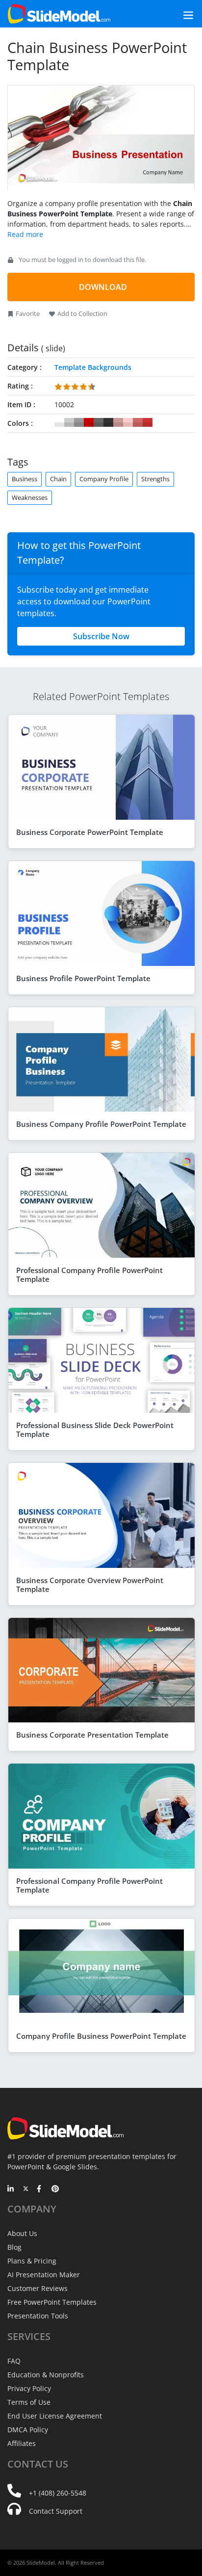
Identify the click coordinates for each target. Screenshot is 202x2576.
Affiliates (22, 2443)
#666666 (99, 422)
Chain (58, 479)
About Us (22, 2233)
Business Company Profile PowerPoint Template (101, 1124)
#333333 (108, 422)
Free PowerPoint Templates (52, 2302)
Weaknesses (30, 497)
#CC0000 (89, 422)
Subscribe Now (101, 636)
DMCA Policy (28, 2430)
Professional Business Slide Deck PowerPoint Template (95, 1430)
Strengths (155, 479)
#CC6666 (138, 422)
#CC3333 (148, 422)
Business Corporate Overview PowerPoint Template (90, 1585)
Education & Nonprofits (46, 2375)
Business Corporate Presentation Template (92, 1735)
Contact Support (56, 2511)
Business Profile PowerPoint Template (83, 978)
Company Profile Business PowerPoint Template (101, 2036)
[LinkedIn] (11, 2189)
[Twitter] (26, 2189)
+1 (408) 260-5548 (58, 2493)
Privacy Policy (29, 2388)
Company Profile (104, 479)
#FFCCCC (128, 422)
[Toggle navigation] (177, 14)
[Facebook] (40, 2189)
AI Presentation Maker (44, 2275)
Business (25, 479)
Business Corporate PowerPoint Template (90, 832)
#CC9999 (118, 422)
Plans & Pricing (32, 2261)
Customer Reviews (38, 2288)
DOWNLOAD (103, 287)
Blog (14, 2247)
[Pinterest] (55, 2189)
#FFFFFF (59, 422)
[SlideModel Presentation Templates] (59, 14)
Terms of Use (29, 2402)
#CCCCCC (69, 422)
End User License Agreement (55, 2416)
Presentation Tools (38, 2316)
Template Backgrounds (93, 367)
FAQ (14, 2361)
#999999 (79, 422)
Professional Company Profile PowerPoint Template (89, 1275)
